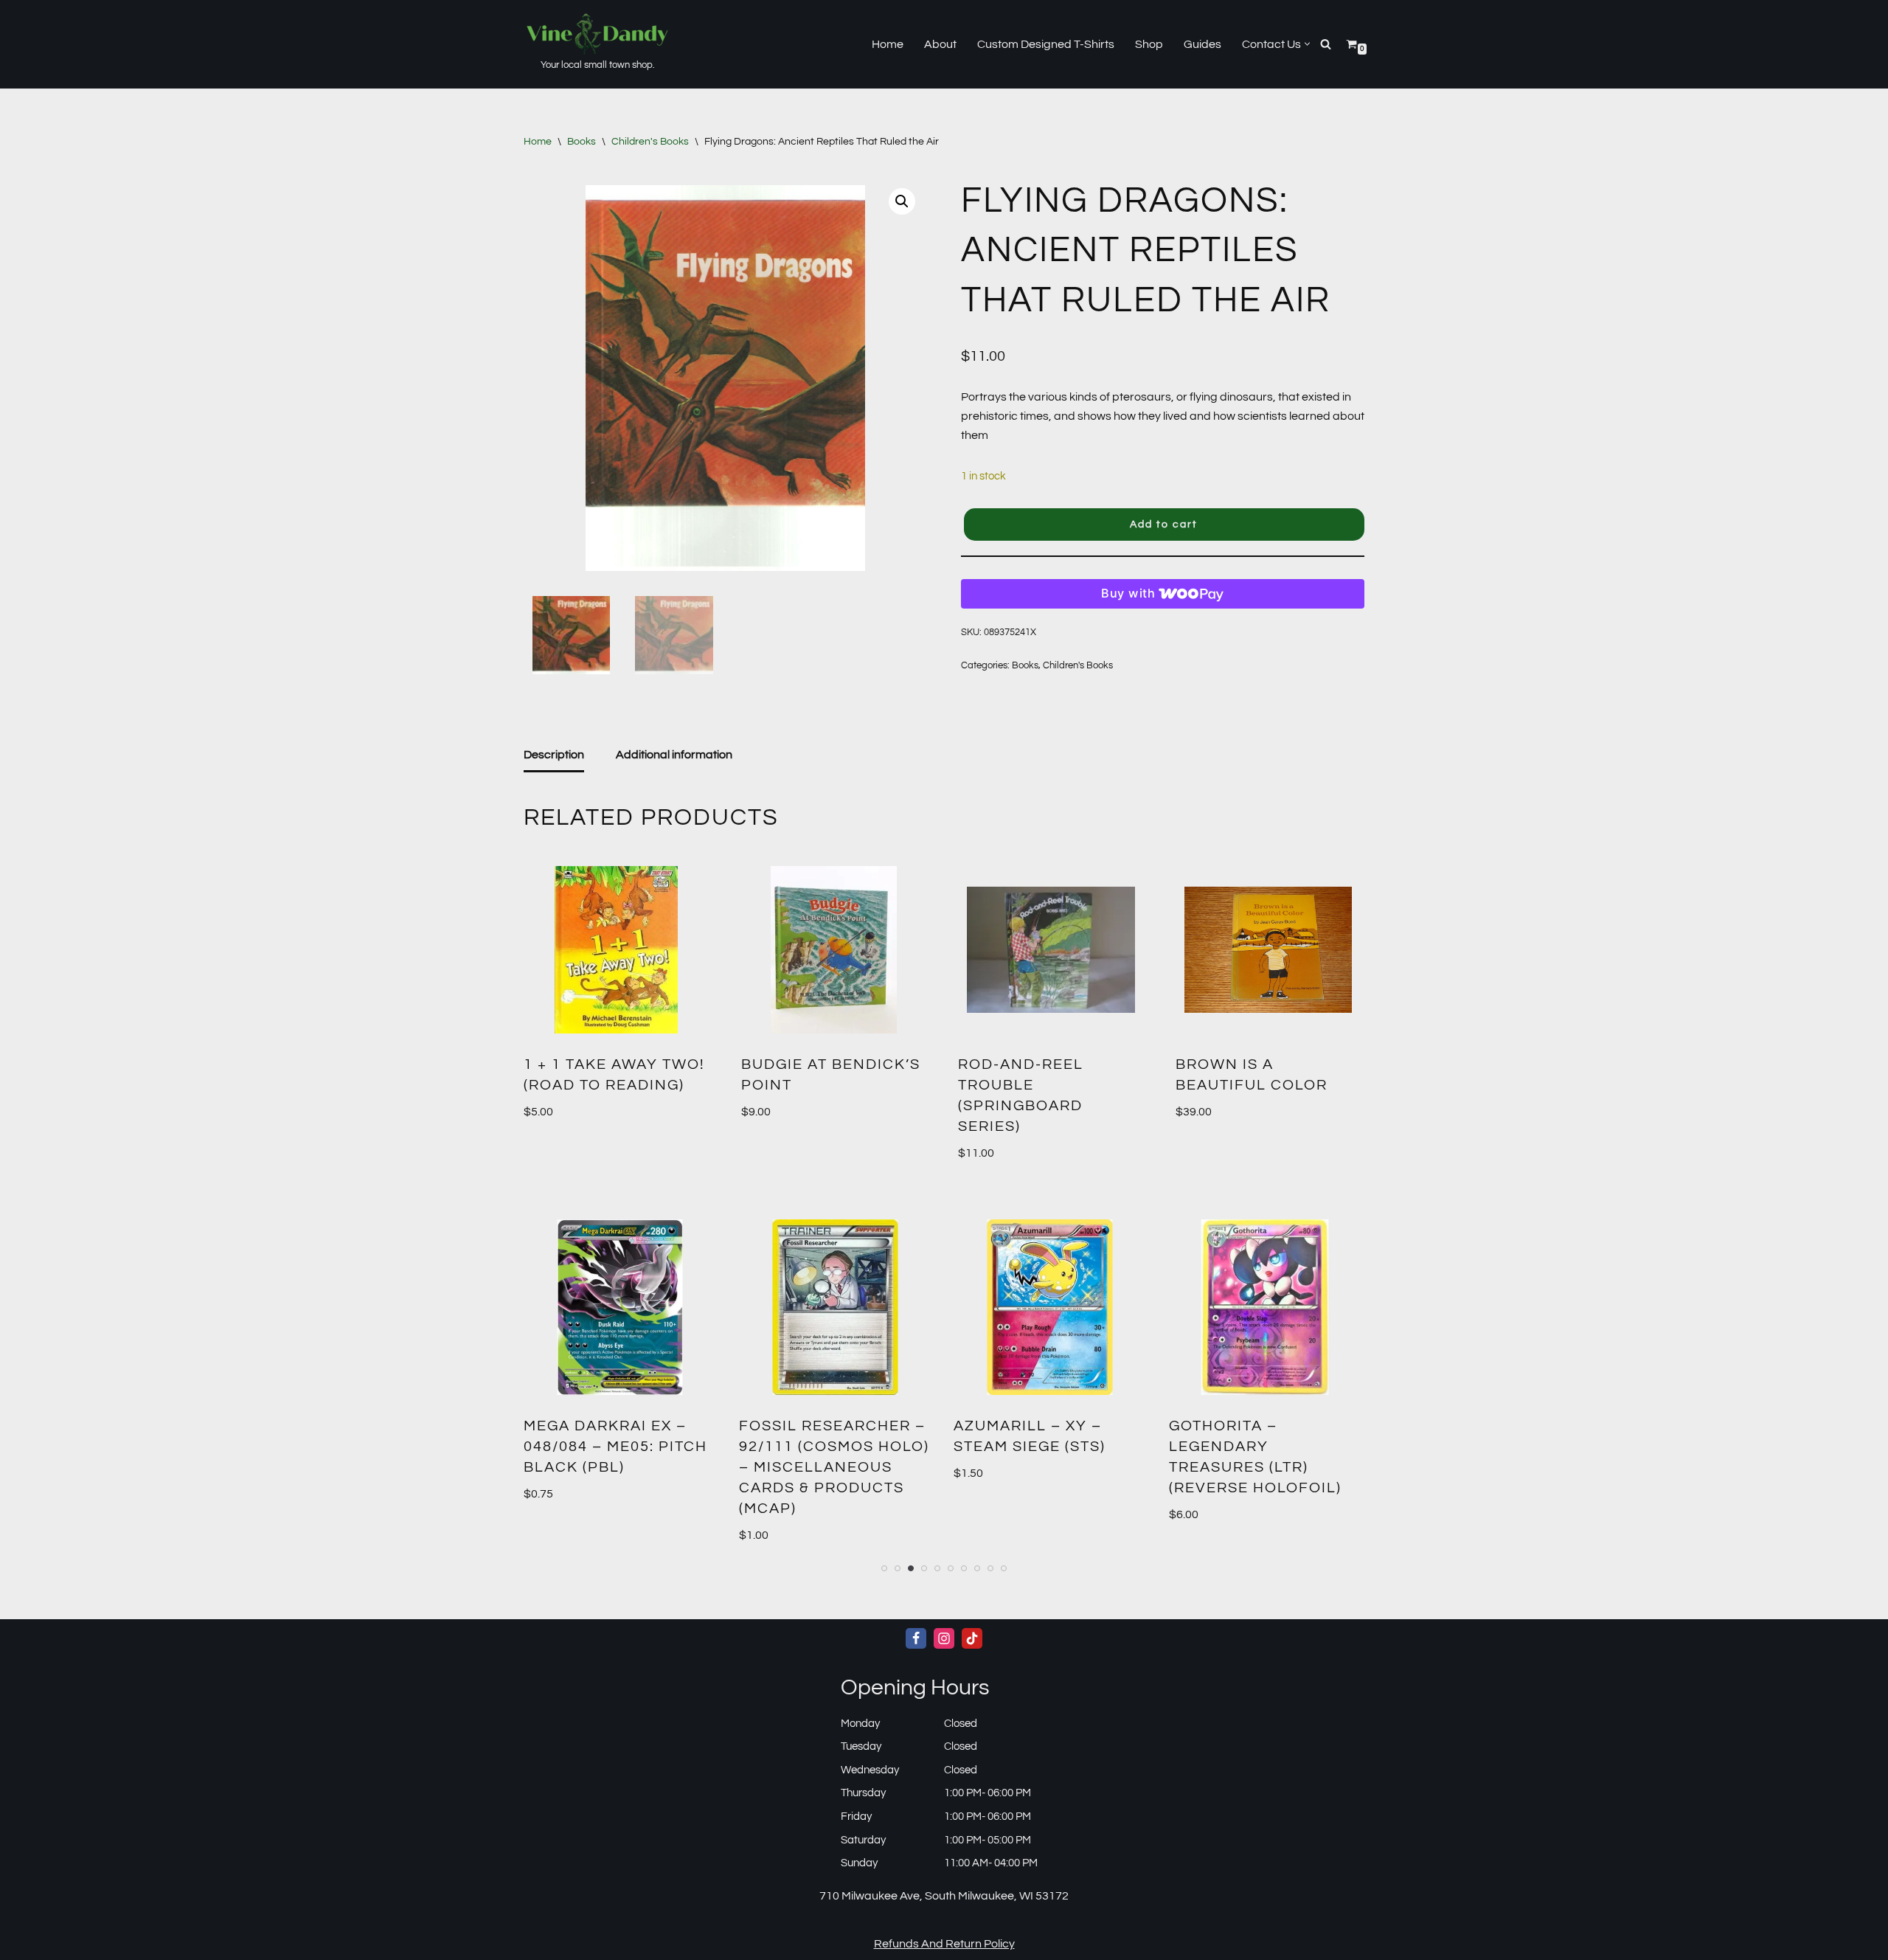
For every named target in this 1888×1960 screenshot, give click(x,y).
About (940, 44)
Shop (1149, 44)
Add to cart (1164, 524)
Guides (1202, 44)
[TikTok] (972, 1638)
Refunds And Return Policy (944, 1944)
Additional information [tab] (674, 755)
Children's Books (650, 142)
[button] (1307, 44)
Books (582, 142)
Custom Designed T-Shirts (1046, 44)
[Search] (1326, 44)
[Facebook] (916, 1638)
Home (888, 44)
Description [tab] (554, 755)
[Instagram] (944, 1638)
